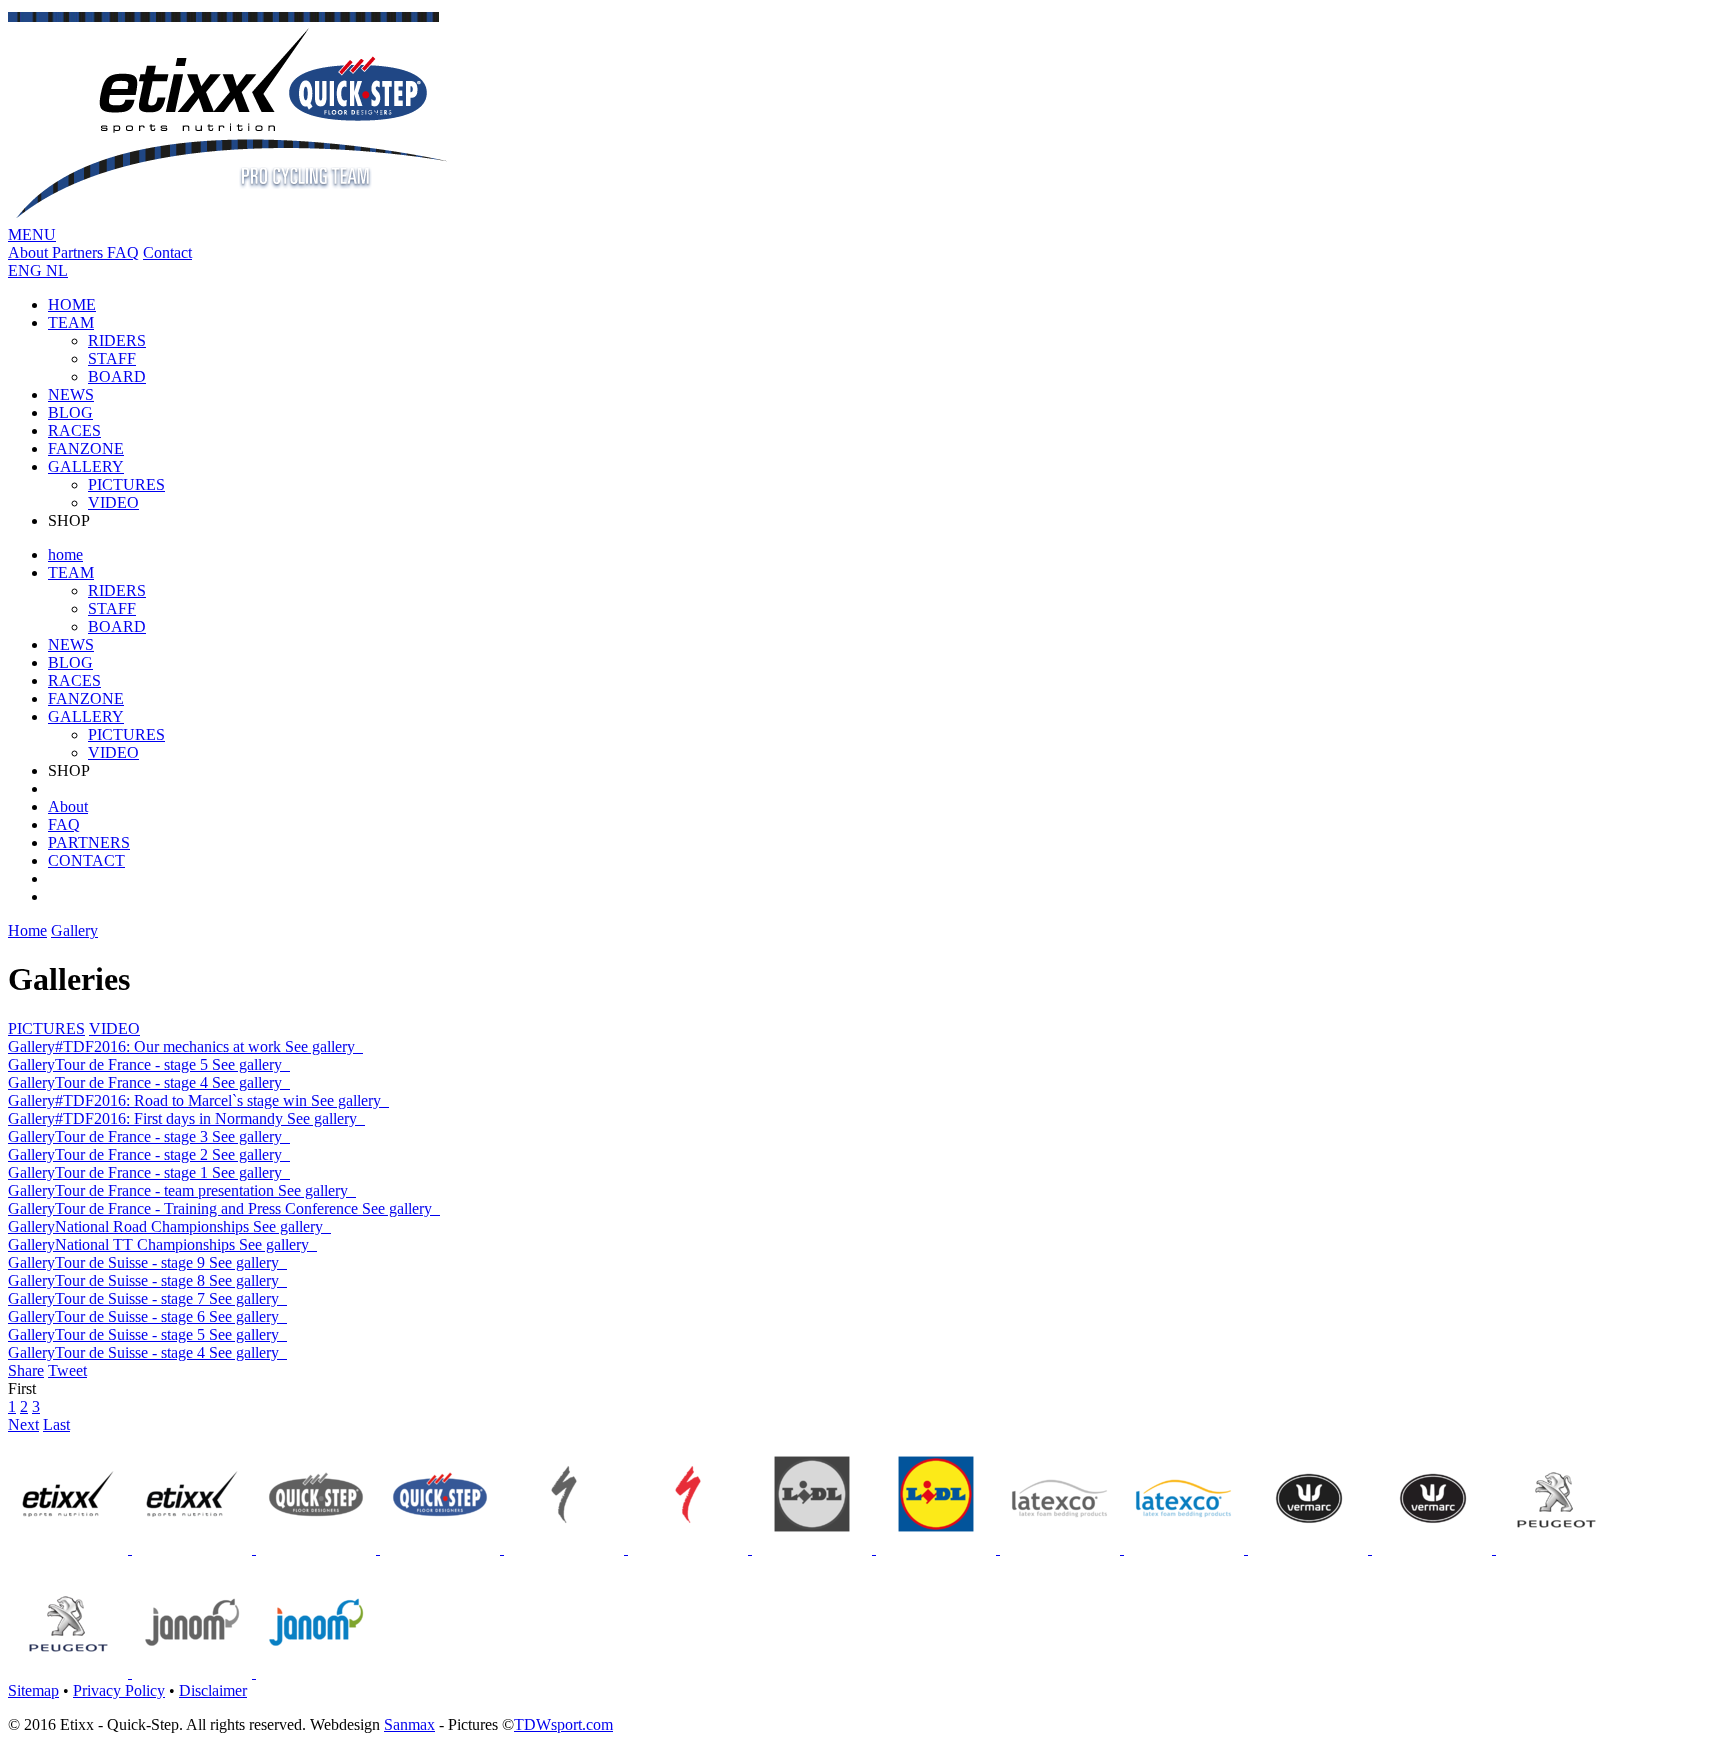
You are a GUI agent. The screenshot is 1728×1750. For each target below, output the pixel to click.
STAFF (112, 358)
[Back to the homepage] (229, 216)
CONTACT (86, 860)
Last (56, 1424)
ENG (27, 270)
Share (26, 1370)
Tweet (67, 1370)
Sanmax (409, 1724)
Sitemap (33, 1690)
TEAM (71, 322)
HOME (72, 304)
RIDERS (117, 340)
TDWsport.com (563, 1724)
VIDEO (113, 502)
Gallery (74, 930)
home (65, 554)
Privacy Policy (119, 1690)
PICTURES (126, 484)
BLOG (70, 412)
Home (27, 930)
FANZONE (86, 448)
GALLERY (86, 466)
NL (57, 270)
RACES (74, 430)
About (30, 252)
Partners (79, 252)
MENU (32, 234)
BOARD (117, 376)
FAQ (123, 252)
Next (23, 1424)
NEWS (71, 394)
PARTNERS (89, 842)
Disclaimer (213, 1690)
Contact (167, 252)
